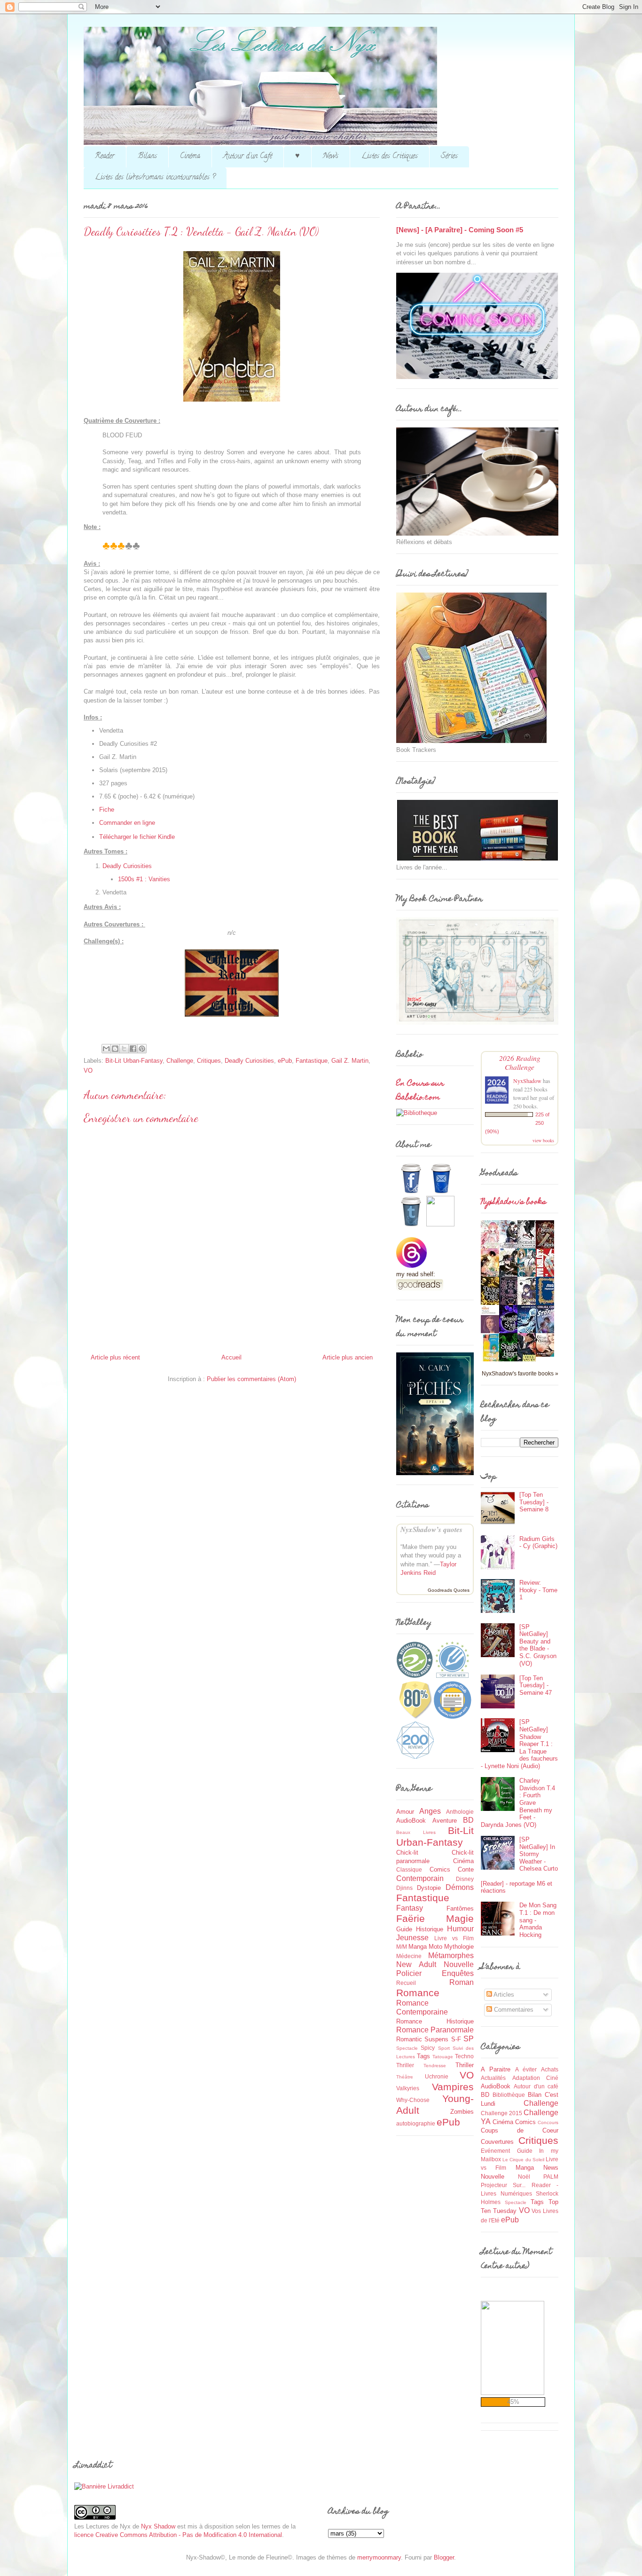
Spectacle (407, 2048)
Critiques (209, 1061)
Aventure (445, 1821)
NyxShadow (527, 1081)
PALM (551, 2177)
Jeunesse (412, 1938)
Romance (418, 1993)
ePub (285, 1061)
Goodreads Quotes (449, 1590)
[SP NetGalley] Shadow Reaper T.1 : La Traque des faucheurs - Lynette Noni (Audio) (519, 1744)
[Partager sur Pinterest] (142, 1049)
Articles (503, 1995)
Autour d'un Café (248, 157)
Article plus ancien (348, 1357)
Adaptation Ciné (536, 2078)
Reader (105, 157)
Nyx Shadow (158, 2526)
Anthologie (460, 1812)
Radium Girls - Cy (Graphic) (538, 1543)
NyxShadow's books (513, 1202)
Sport (444, 2048)
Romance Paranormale (435, 2030)
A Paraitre (496, 2069)
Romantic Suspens (422, 2039)
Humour (460, 1929)
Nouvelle (459, 1964)
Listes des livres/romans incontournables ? (155, 178)
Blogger (444, 2557)
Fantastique (312, 1061)
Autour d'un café (536, 2086)
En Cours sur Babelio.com (420, 1091)
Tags (423, 2056)
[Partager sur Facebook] (133, 1049)
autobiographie (416, 2123)
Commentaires (513, 2010)
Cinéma (190, 157)
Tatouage (443, 2057)
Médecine (409, 1956)
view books (543, 1140)
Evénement (495, 2151)
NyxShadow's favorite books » (520, 1373)
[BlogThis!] (115, 1049)
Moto (435, 1947)
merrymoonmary (379, 2557)
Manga (418, 1947)
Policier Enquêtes (435, 1973)
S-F (456, 2039)
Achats (550, 2069)
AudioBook (411, 1821)
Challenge (180, 1061)
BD (468, 1820)
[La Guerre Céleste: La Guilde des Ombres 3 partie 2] (548, 1355)
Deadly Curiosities (127, 866)
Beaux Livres (416, 1832)
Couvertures (497, 2142)
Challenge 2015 (501, 2113)
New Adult (416, 1964)
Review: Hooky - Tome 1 (538, 1590)
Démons (460, 1887)
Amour (405, 1812)
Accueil (231, 1357)
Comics (440, 1869)
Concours (548, 2122)
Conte (466, 1869)
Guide (404, 1929)
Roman (462, 1982)
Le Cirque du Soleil (523, 2160)
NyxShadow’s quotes (431, 1529)
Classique (409, 1869)
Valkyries (408, 2088)
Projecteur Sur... (503, 2185)
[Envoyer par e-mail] (106, 1049)
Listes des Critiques (390, 157)
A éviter (526, 2069)
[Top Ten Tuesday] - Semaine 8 (534, 1502)
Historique (430, 1929)
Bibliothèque (509, 2095)
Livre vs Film (454, 1938)
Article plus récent (115, 1357)
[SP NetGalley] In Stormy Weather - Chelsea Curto (539, 1854)
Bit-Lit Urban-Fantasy (134, 1061)
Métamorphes (451, 1956)
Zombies (462, 2112)
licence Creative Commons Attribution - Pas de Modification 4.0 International (178, 2535)
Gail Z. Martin (350, 1061)
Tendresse (435, 2066)
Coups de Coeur (520, 2130)
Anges (430, 1811)
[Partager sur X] (124, 1049)
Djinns (404, 1888)
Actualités (493, 2078)
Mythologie (459, 1947)
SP (469, 2039)
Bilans (147, 157)
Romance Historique (435, 2021)
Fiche (107, 810)
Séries (449, 157)
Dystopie (429, 1888)
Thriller (465, 2065)
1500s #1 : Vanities (144, 879)
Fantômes (460, 1908)
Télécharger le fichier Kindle (137, 837)
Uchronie (437, 2076)
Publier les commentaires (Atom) (251, 1379)
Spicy (428, 2048)
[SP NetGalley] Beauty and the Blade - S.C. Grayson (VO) (538, 1645)
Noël (524, 2177)
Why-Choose (413, 2100)
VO (88, 1071)
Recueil (406, 1983)
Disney (465, 1879)
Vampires (453, 2087)
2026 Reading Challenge (520, 1062)
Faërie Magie (435, 1918)
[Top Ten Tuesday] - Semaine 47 (536, 1685)
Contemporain (420, 1878)
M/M (402, 1947)
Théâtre (405, 2077)
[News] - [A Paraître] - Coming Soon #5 (460, 230)
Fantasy (410, 1908)
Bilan (535, 2095)
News (331, 157)
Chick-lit (407, 1853)
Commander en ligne (127, 823)
